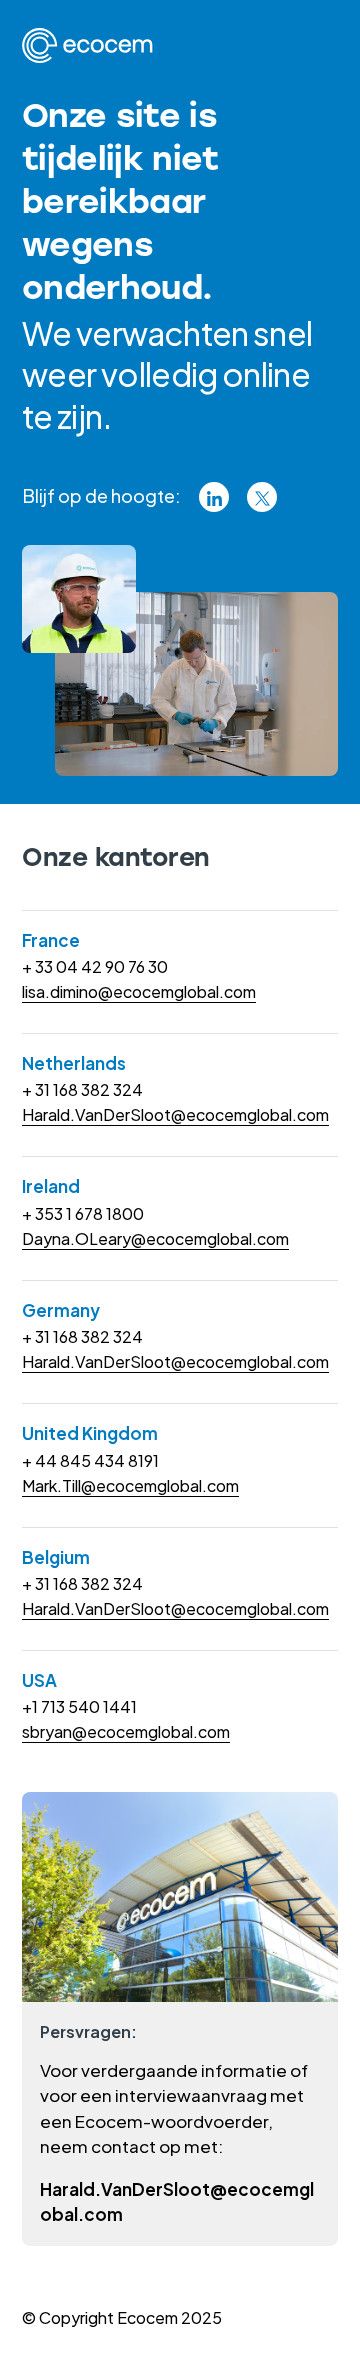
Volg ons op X (262, 497)
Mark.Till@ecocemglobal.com (130, 1485)
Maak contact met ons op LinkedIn (214, 497)
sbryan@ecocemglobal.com (126, 1731)
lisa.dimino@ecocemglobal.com (139, 991)
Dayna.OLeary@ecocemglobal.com (155, 1238)
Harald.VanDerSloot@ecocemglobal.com (175, 1114)
